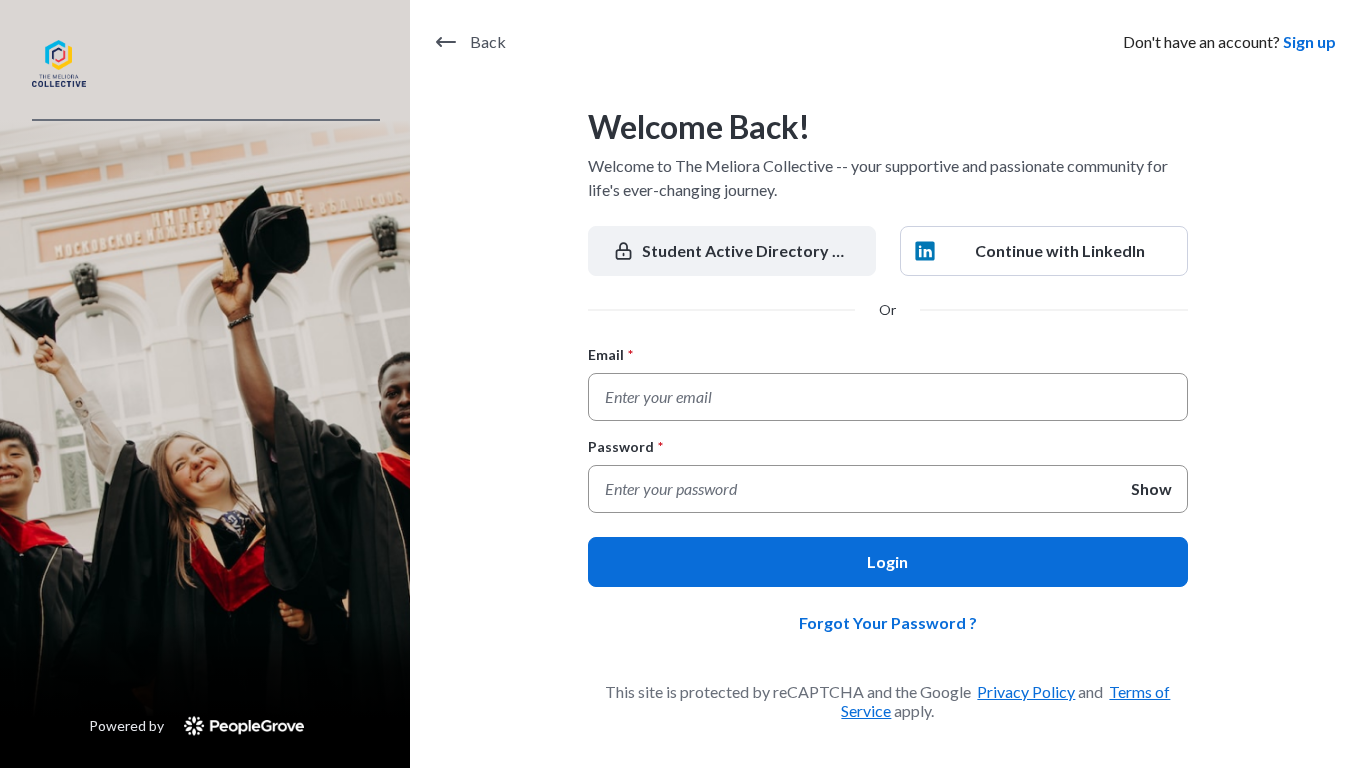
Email (610, 354)
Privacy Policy (1026, 691)
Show (1151, 488)
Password (625, 446)
